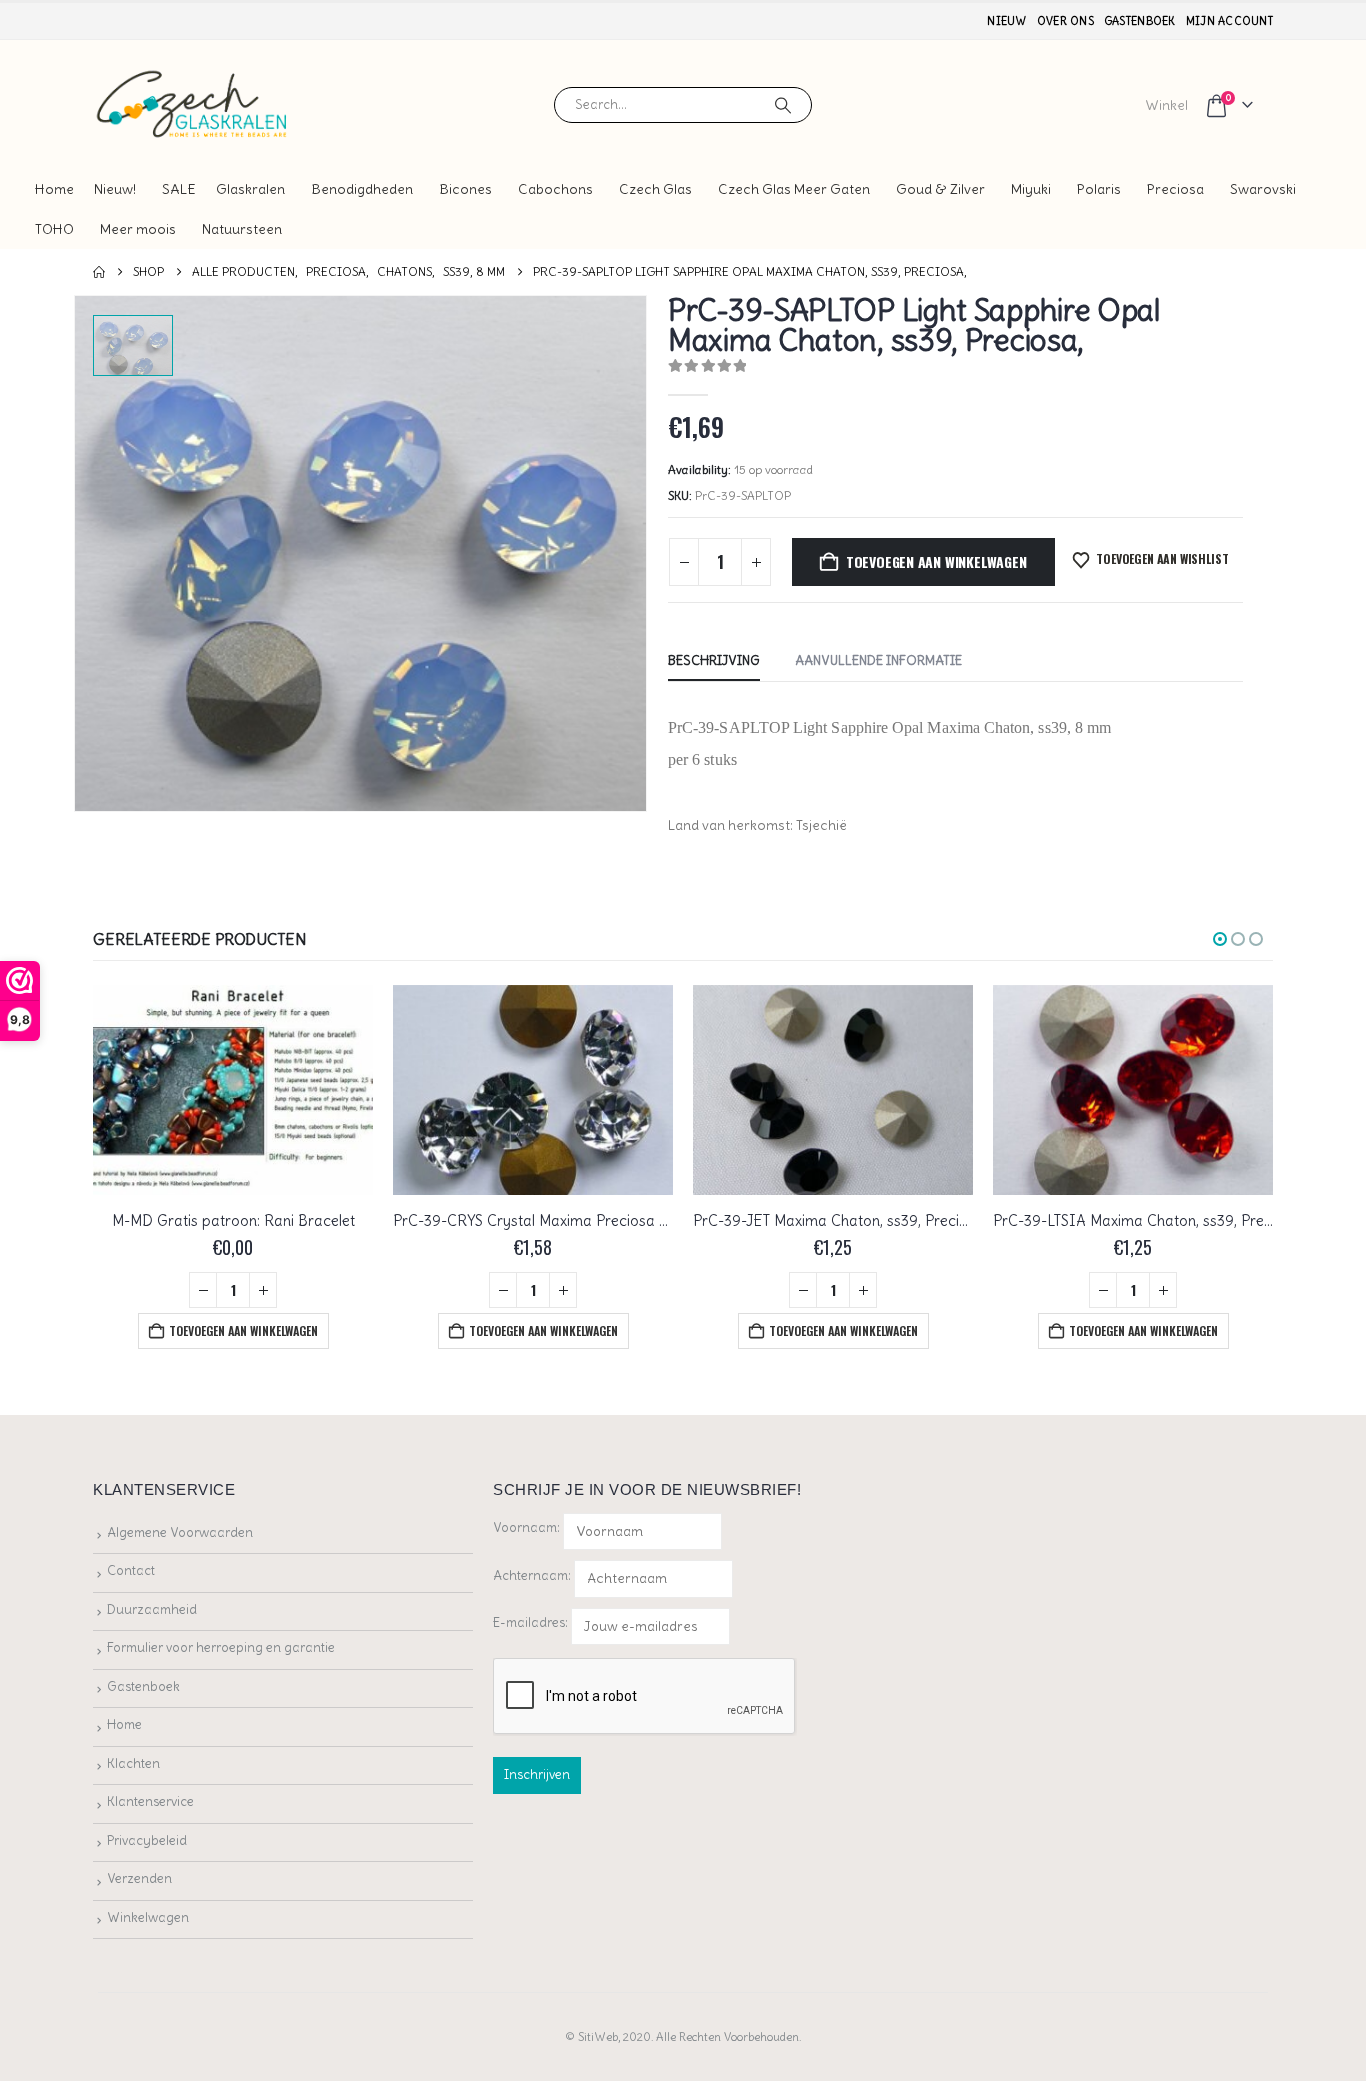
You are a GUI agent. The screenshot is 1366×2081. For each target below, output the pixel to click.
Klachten (133, 1763)
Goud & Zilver (940, 189)
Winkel (1166, 105)
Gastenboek (1140, 21)
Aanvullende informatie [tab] (878, 660)
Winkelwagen (148, 1917)
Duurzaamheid (152, 1609)
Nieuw (1006, 21)
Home (54, 189)
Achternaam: (532, 1575)
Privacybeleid (147, 1840)
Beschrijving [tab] (714, 660)
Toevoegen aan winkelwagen (936, 561)
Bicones (465, 189)
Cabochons (555, 189)
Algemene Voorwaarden (180, 1532)
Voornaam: (526, 1527)
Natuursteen (242, 229)
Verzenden (139, 1878)
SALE (179, 189)
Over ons (1065, 21)
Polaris (1099, 189)
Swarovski (1263, 189)
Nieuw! (115, 189)
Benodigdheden (362, 189)
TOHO (54, 229)
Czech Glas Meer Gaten (794, 189)
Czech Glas (655, 189)
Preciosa (1175, 189)
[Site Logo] (193, 104)
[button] (1220, 939)
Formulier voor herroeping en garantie (221, 1647)
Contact (131, 1570)
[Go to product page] (233, 1090)
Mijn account (1229, 21)
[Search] (783, 105)
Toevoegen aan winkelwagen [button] (243, 1330)
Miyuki (1031, 189)
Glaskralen (250, 189)
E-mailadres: (532, 1622)
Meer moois (138, 229)
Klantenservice (150, 1801)
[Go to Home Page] (99, 272)
